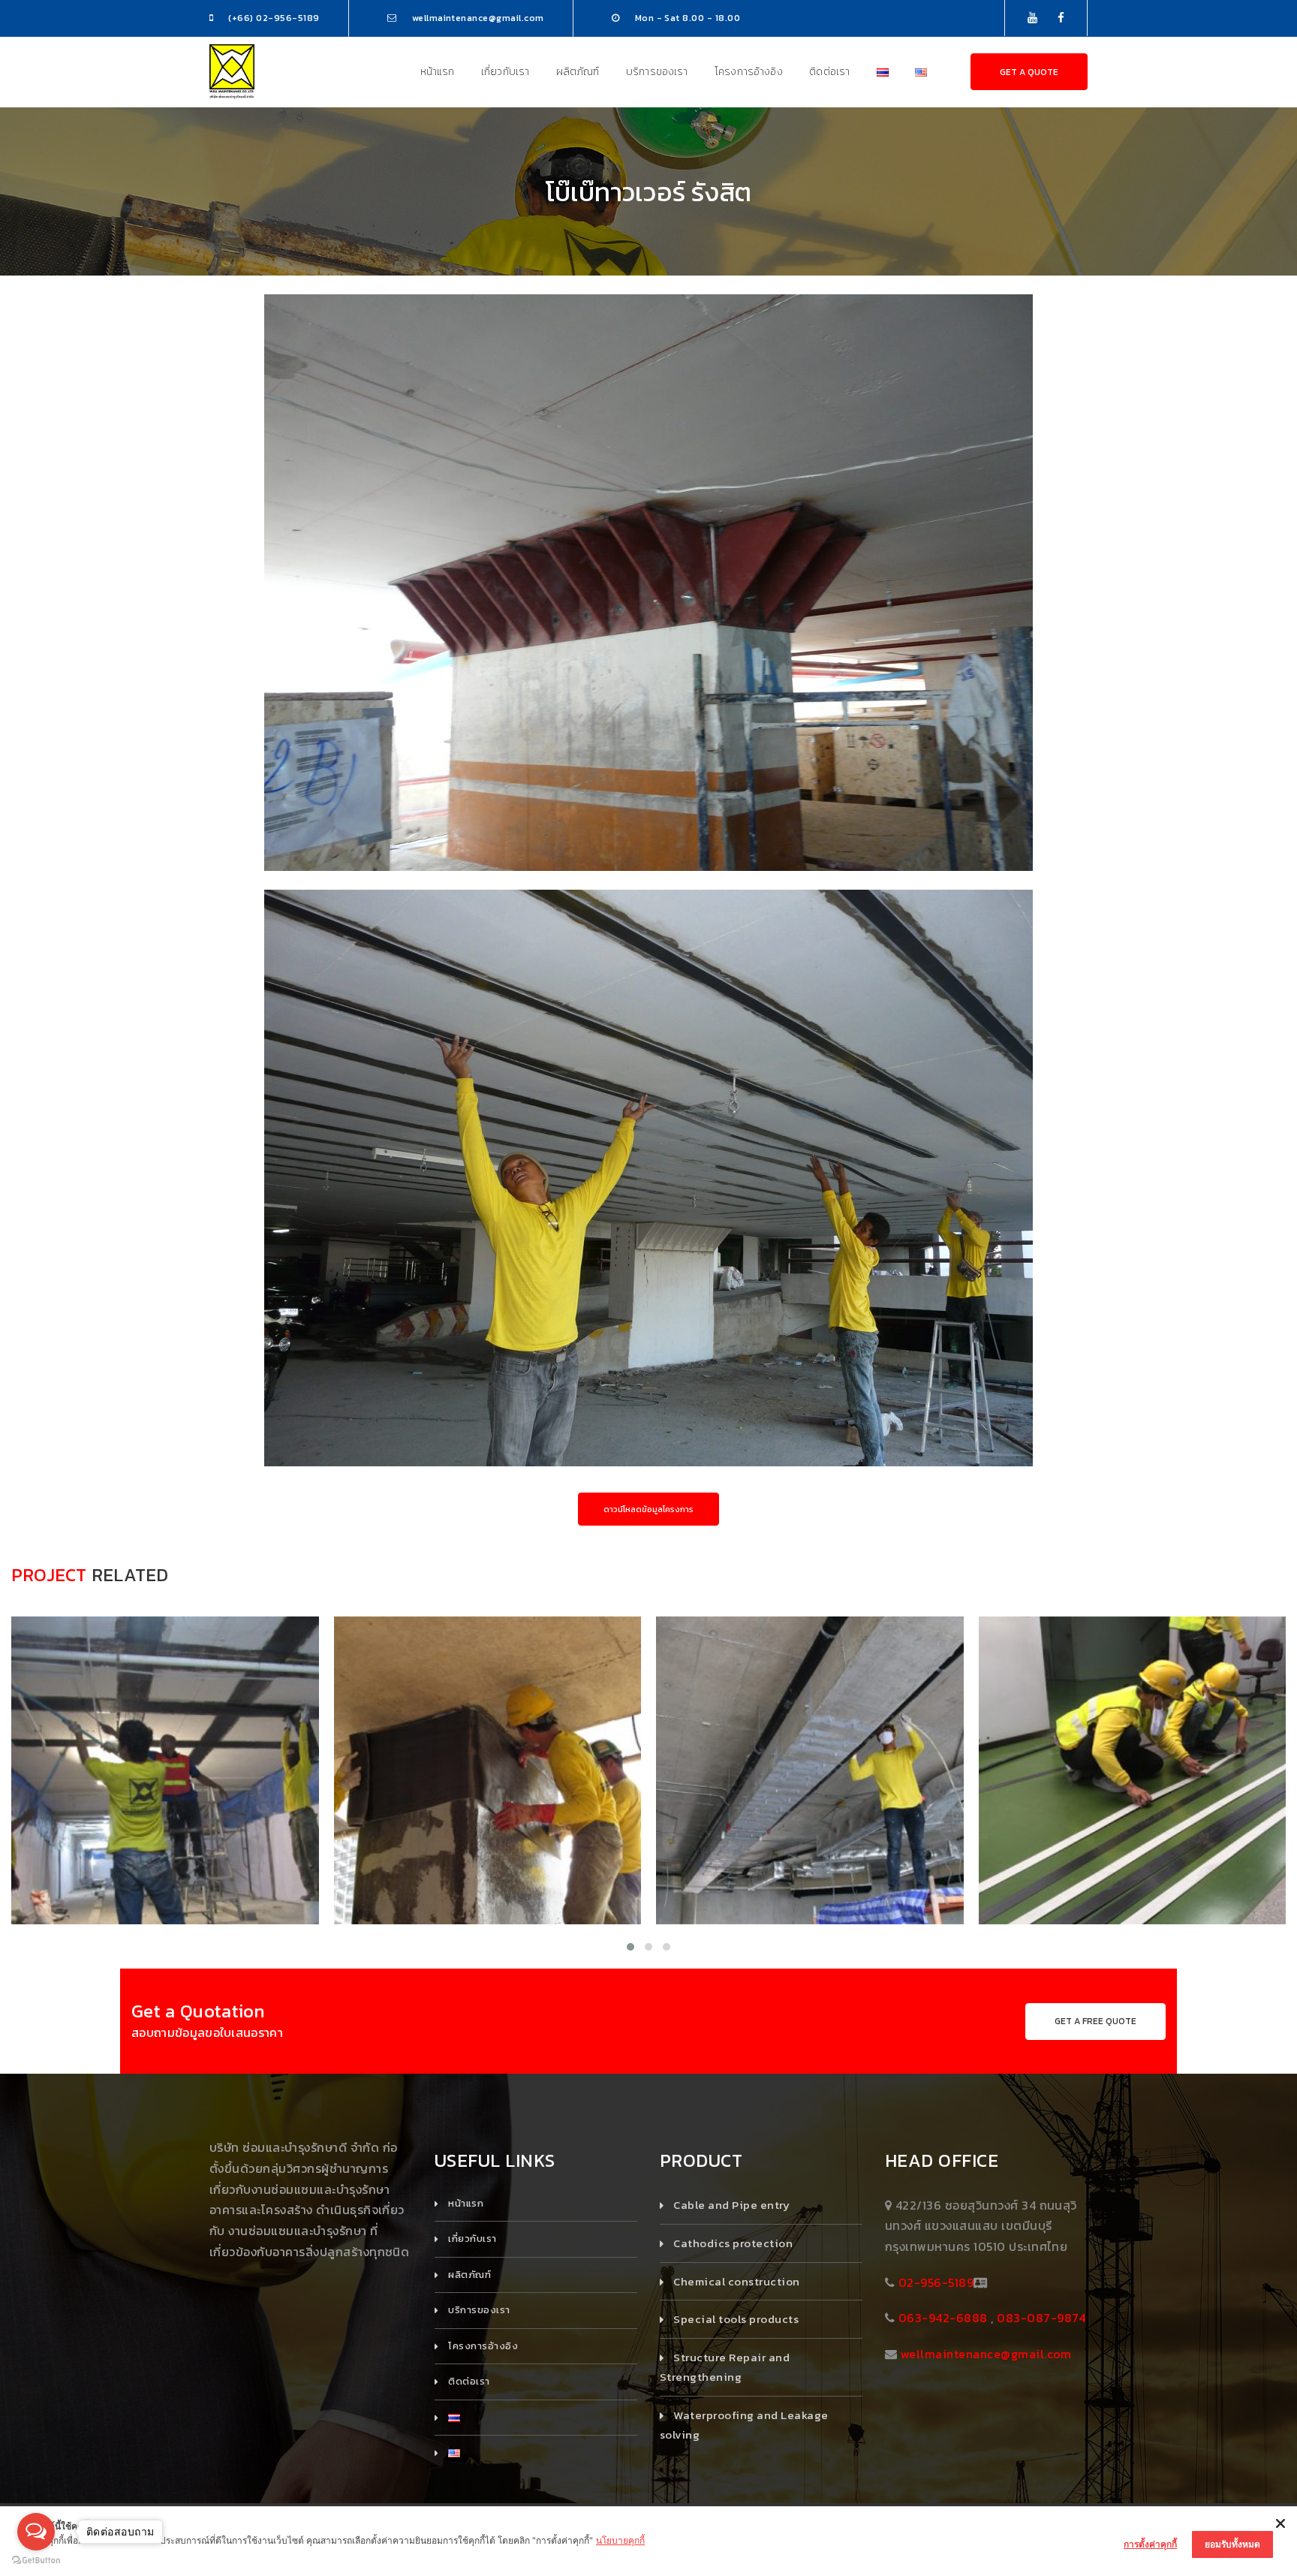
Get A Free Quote (1095, 2021)
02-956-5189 (936, 2282)
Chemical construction (736, 2281)
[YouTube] (1032, 18)
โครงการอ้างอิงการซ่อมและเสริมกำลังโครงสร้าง (165, 1822)
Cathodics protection (733, 2243)
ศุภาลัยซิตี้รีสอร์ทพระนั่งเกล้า (488, 1788)
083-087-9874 (1041, 2318)
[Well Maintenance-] (232, 71)
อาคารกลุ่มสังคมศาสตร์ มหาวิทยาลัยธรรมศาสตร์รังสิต (809, 1788)
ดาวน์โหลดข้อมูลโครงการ (648, 1509)
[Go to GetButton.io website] (36, 2561)
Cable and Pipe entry (731, 2205)
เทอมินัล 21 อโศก (165, 1788)
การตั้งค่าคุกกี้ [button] (1150, 2544)
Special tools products (736, 2319)
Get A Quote (1029, 72)
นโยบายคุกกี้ (620, 2540)
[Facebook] (1061, 18)
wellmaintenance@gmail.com (986, 2354)
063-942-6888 (943, 2318)
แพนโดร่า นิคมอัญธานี (1132, 1788)
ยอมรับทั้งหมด (1232, 2544)
